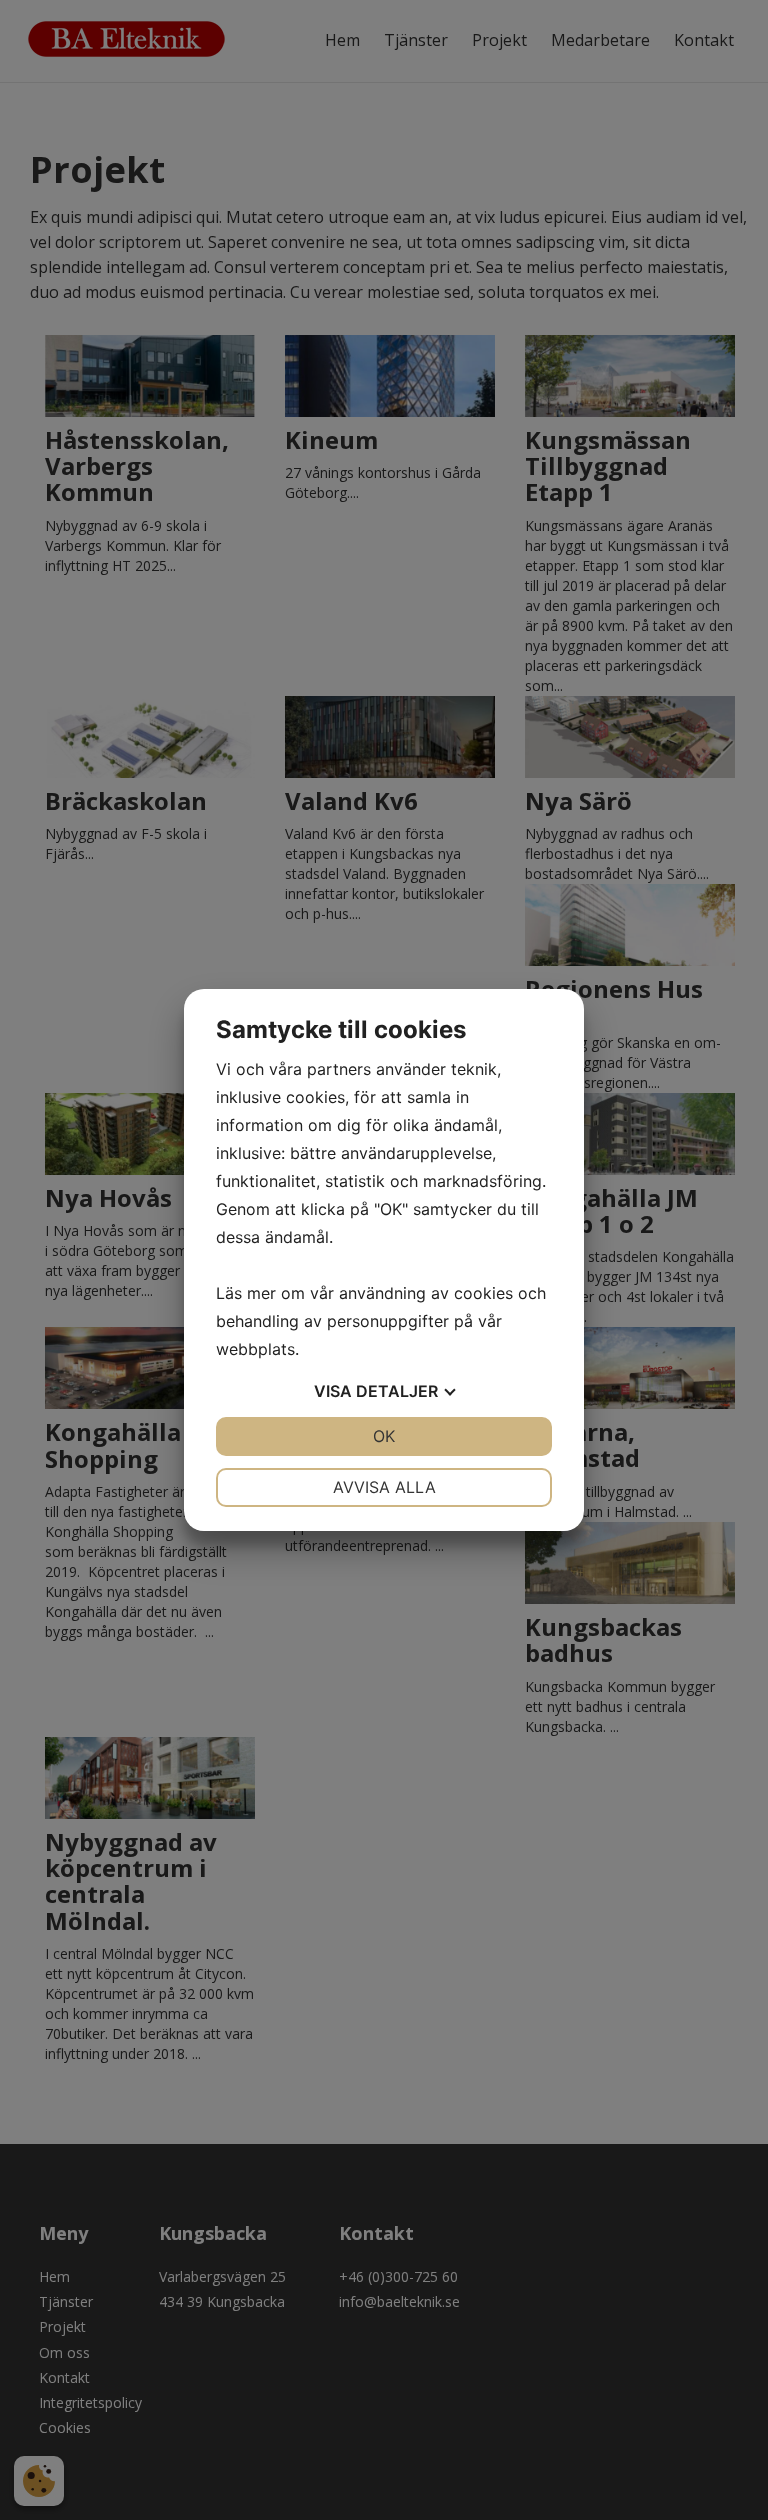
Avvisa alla (384, 1487)
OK (384, 1436)
